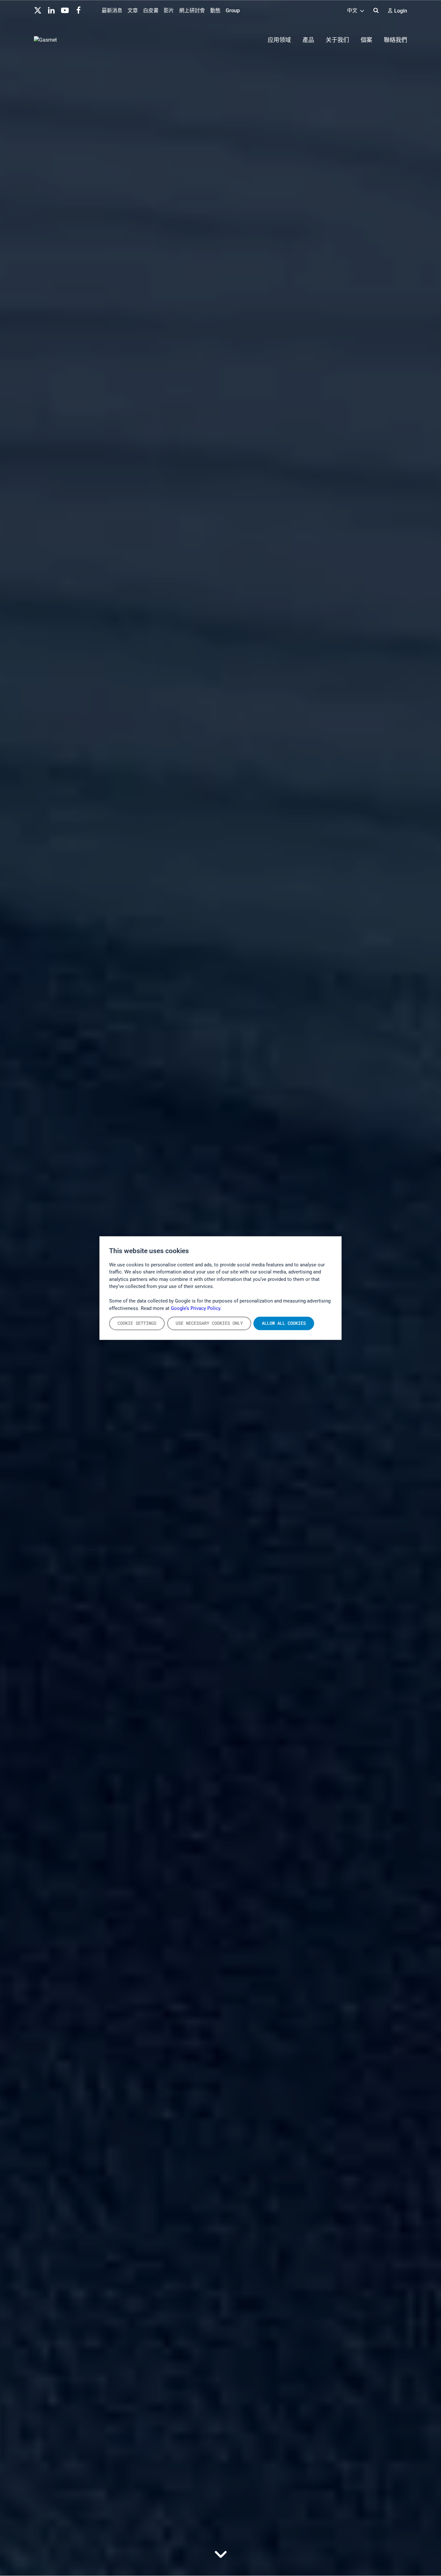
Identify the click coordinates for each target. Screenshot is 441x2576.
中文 (353, 10)
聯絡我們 (395, 40)
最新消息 (112, 10)
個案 (366, 40)
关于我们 (337, 40)
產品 (308, 40)
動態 (215, 10)
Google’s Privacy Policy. (196, 1308)
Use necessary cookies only (209, 1323)
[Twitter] (38, 10)
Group (233, 10)
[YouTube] (65, 10)
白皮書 (151, 10)
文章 (133, 10)
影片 (169, 10)
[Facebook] (78, 10)
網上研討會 (192, 10)
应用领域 (279, 40)
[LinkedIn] (51, 10)
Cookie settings (137, 1323)
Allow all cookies (284, 1323)
